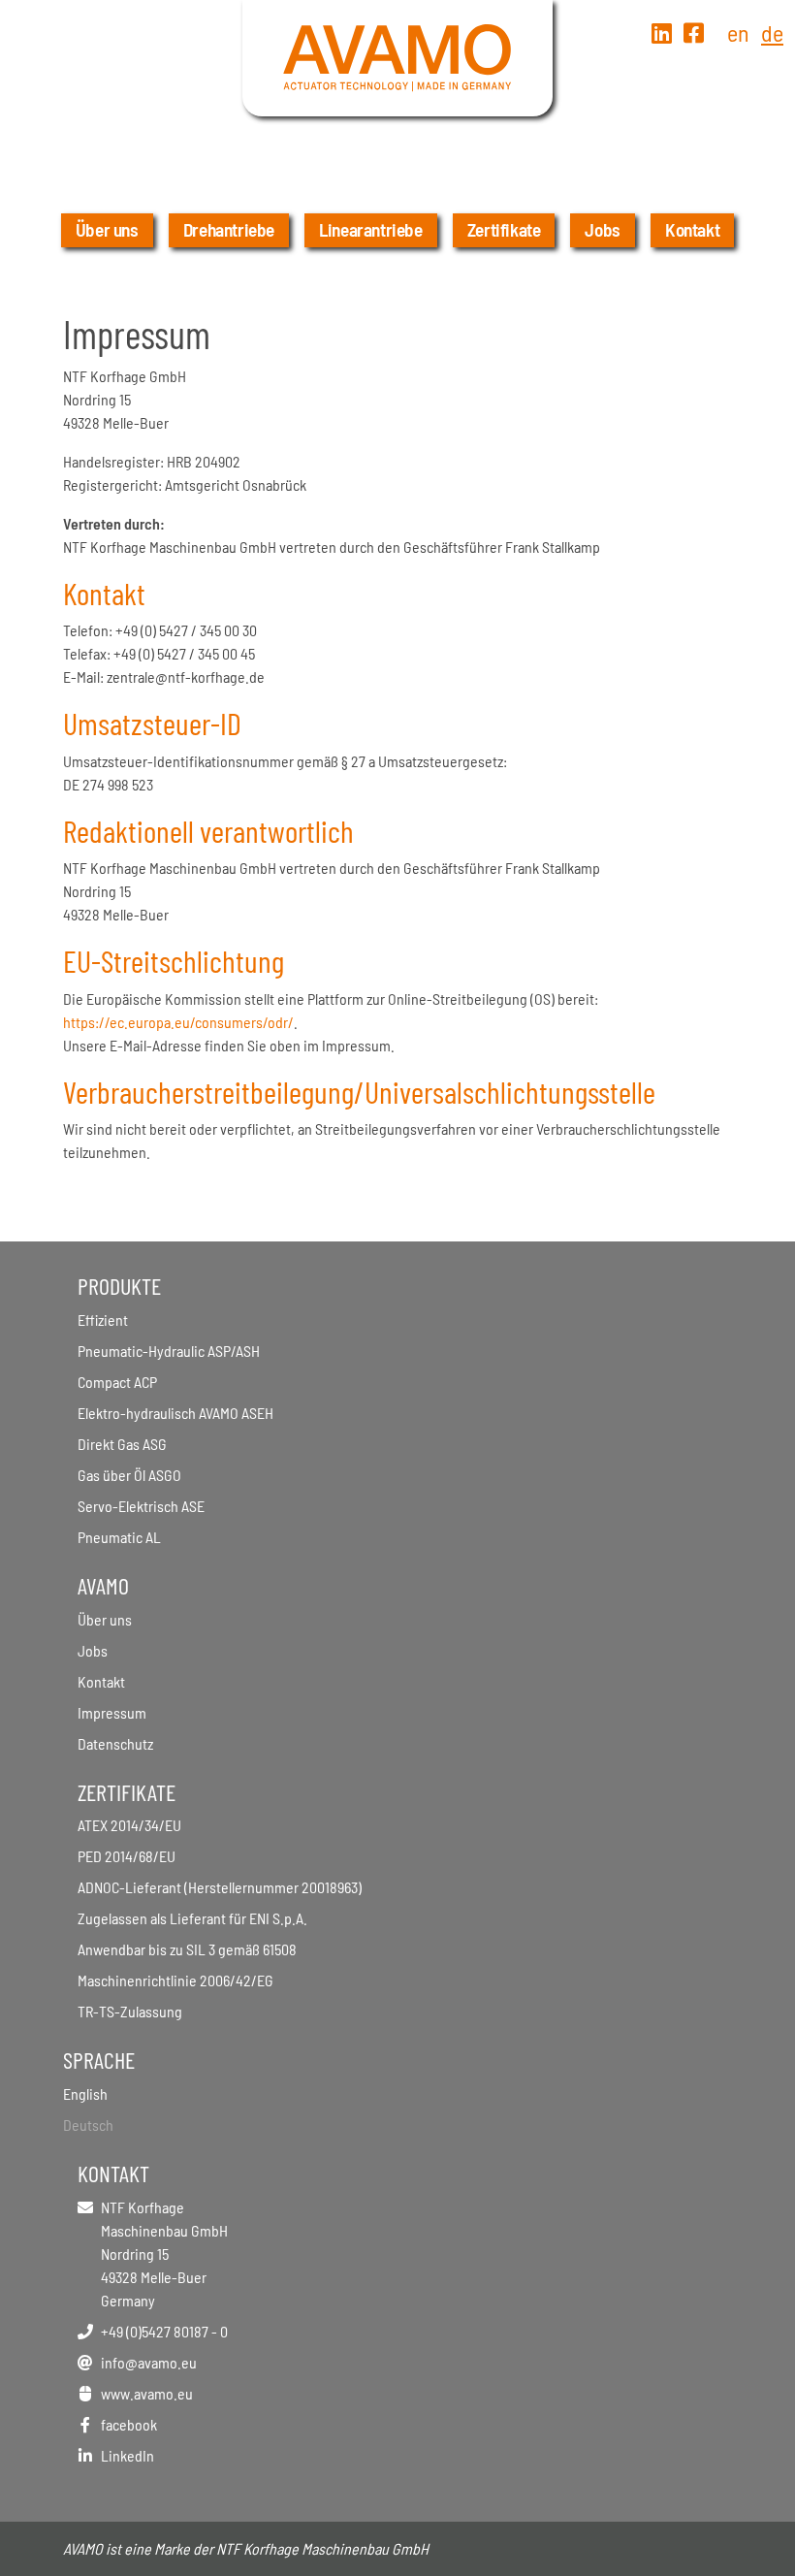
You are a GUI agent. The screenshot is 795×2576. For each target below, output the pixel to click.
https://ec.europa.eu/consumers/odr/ (178, 1022)
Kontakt (692, 229)
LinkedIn (127, 2455)
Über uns (107, 229)
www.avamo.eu (147, 2393)
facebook (129, 2424)
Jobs (602, 229)
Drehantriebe (229, 229)
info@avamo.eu (149, 2362)
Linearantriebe (371, 229)
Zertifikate (504, 229)
